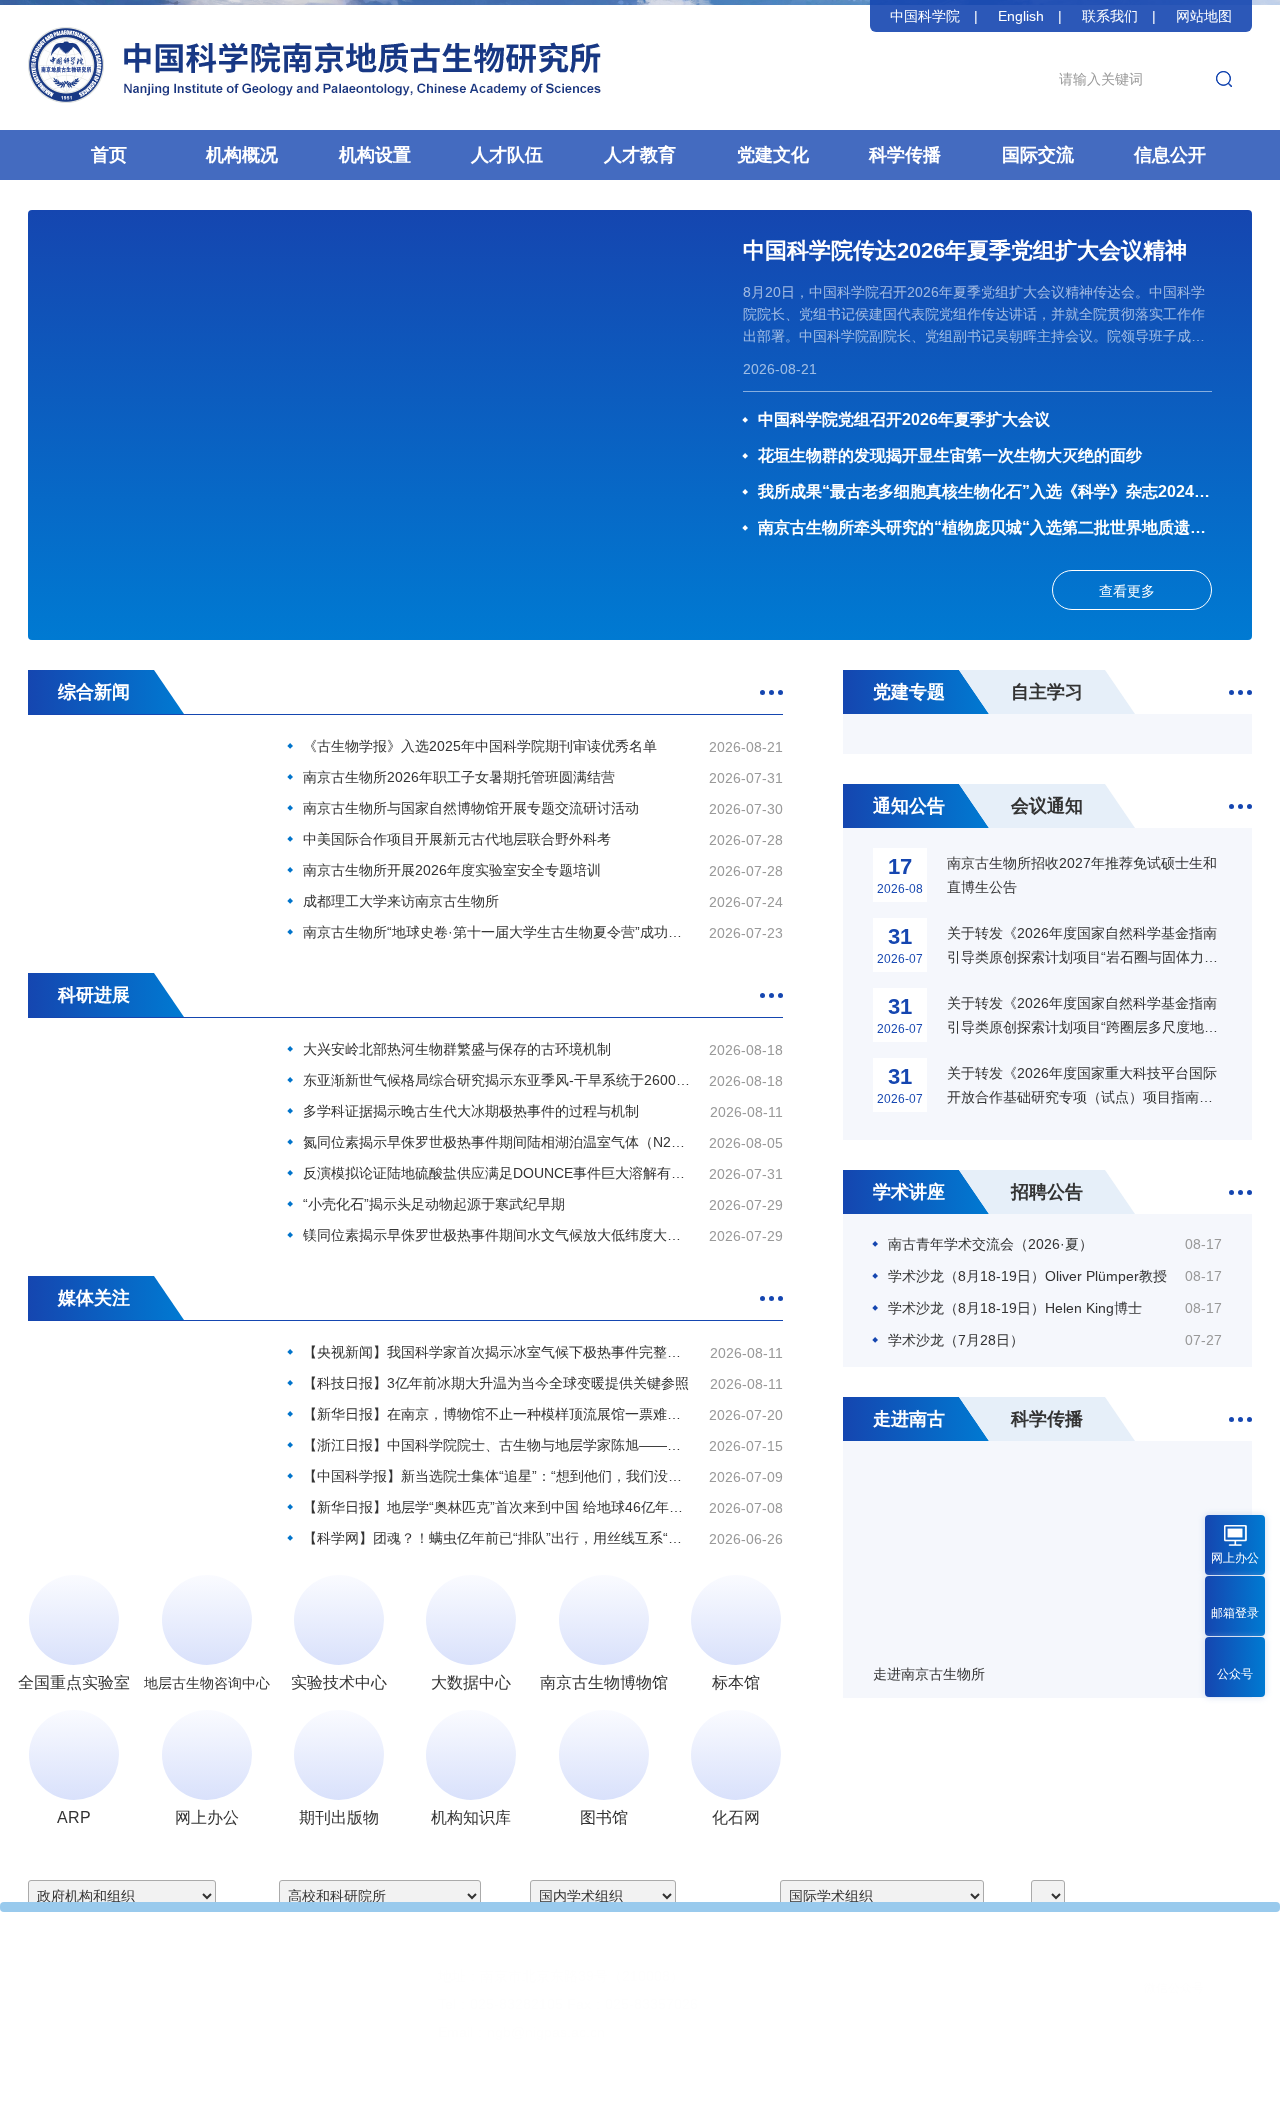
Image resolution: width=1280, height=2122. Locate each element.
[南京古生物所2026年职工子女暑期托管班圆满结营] (143, 811)
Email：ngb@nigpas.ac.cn (521, 2032)
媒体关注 (94, 1298)
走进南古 (909, 1419)
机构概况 (242, 155)
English (1021, 16)
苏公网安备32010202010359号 (891, 2092)
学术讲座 (909, 1192)
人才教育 (640, 155)
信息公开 (1170, 155)
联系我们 (1110, 16)
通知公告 (909, 806)
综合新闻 (94, 692)
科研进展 (94, 995)
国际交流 (1038, 155)
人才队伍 (507, 155)
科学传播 (905, 155)
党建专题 (909, 692)
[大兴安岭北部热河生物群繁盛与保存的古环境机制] (143, 1114)
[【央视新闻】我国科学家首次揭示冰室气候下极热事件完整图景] (143, 1417)
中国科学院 (925, 16)
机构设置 (375, 155)
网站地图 (1204, 16)
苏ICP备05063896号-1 (718, 2092)
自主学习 (1047, 692)
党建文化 (773, 155)
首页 (109, 155)
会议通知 (1047, 806)
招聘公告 (1047, 1192)
